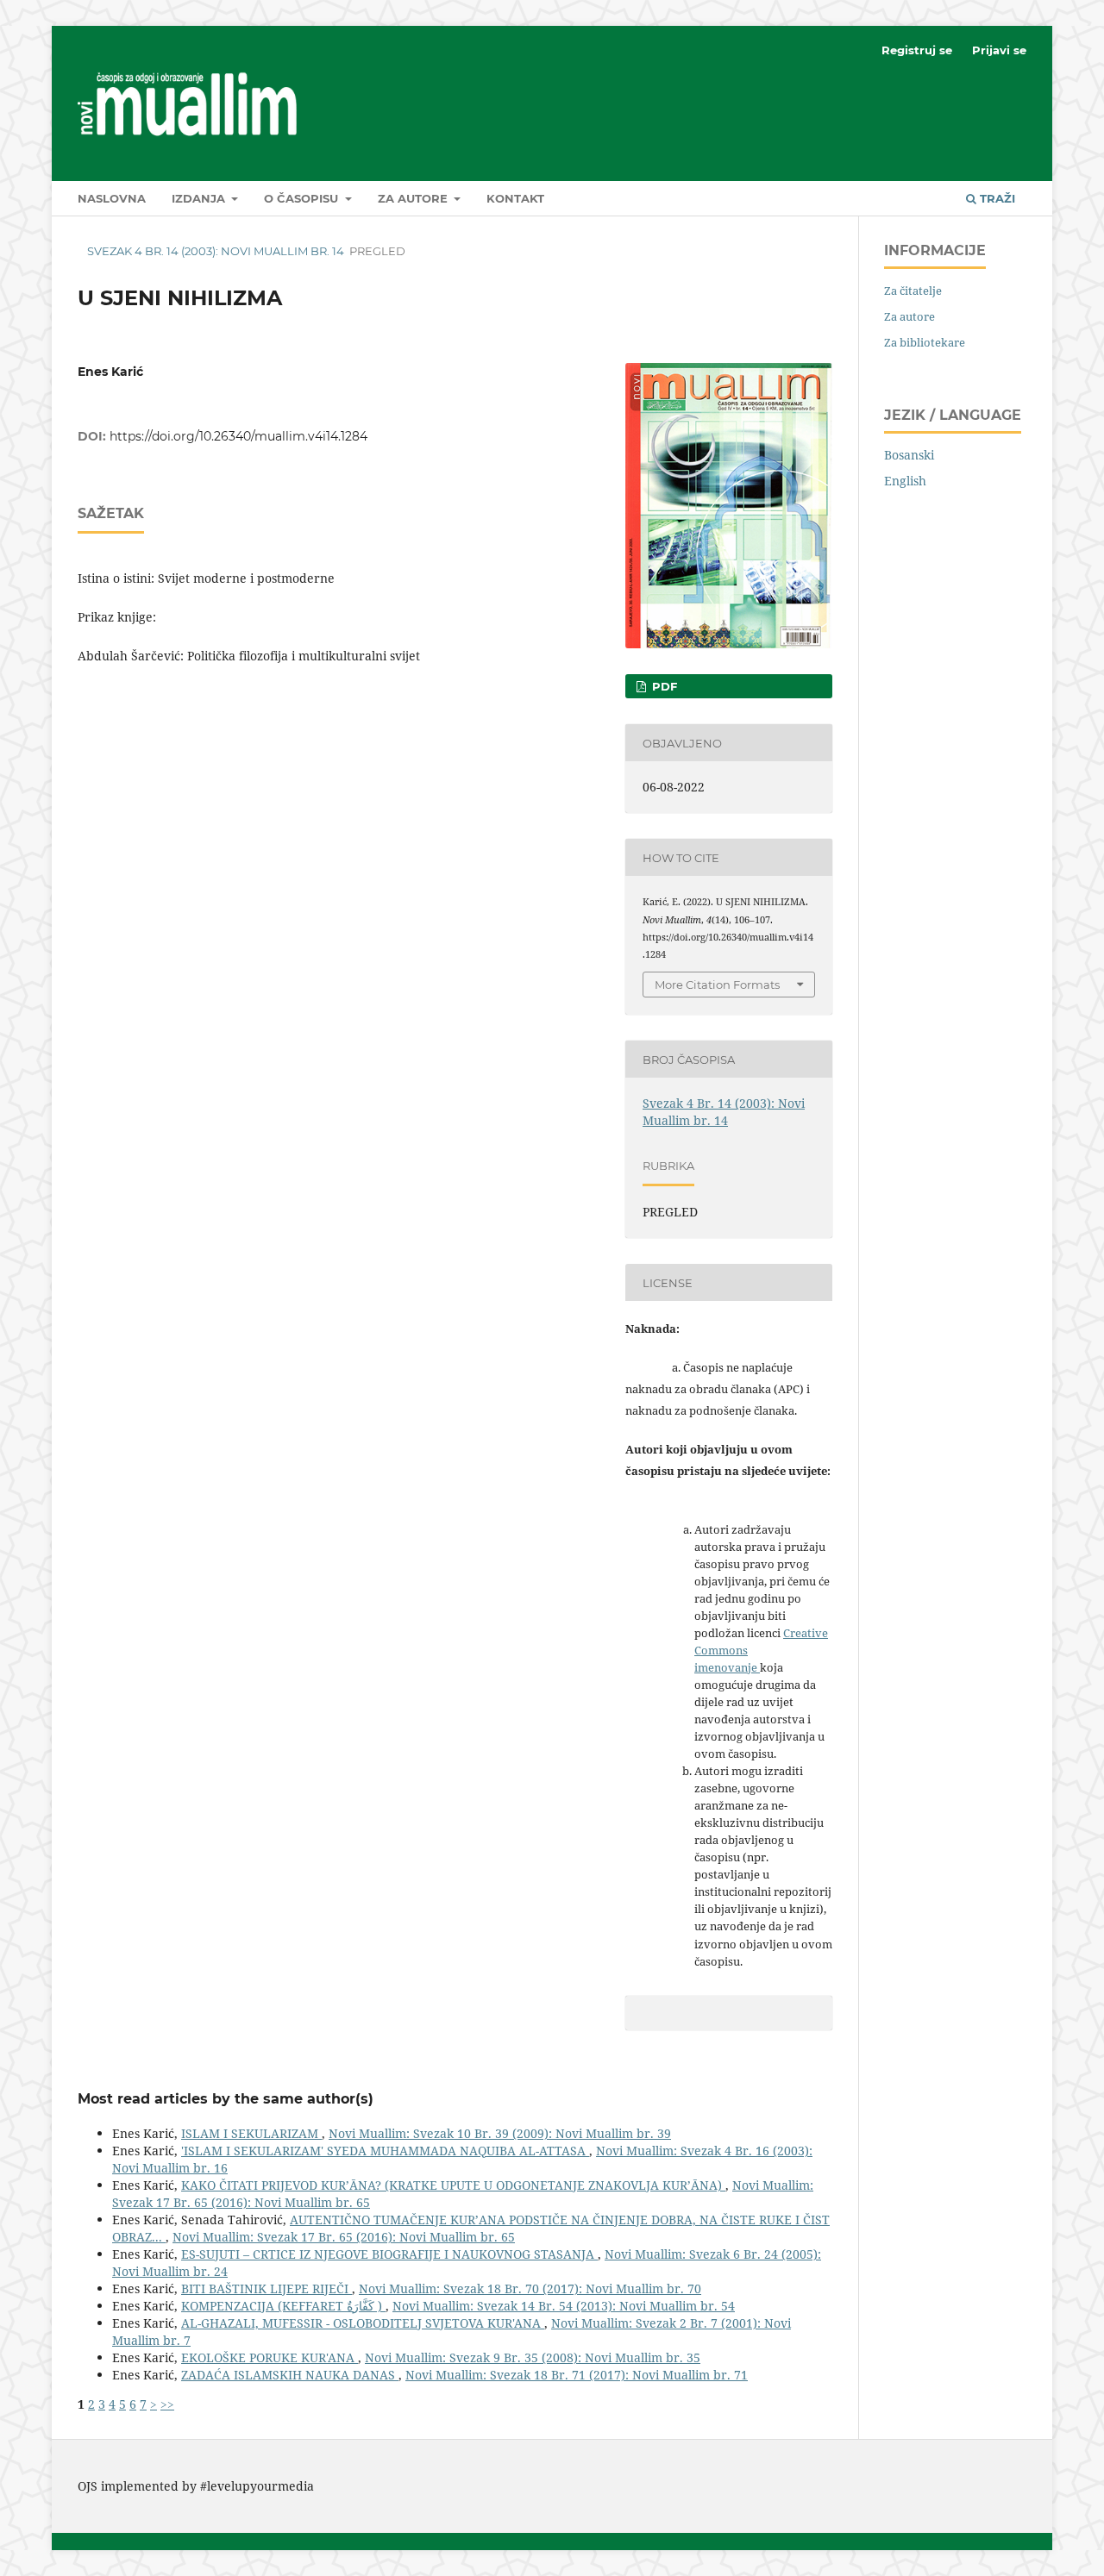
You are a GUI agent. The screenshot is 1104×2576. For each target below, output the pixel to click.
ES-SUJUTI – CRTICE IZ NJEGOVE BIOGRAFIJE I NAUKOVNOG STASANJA (389, 2254)
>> (167, 2404)
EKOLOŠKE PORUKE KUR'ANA (270, 2357)
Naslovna (112, 198)
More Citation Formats (717, 985)
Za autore (414, 198)
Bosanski (909, 455)
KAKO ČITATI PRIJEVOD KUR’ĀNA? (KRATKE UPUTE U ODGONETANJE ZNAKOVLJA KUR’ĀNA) (453, 2185)
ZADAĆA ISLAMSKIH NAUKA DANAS (290, 2375)
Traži (996, 198)
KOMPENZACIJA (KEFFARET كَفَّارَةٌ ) (283, 2306)
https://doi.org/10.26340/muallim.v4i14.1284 (238, 436)
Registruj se (917, 50)
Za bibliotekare (925, 342)
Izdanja (200, 198)
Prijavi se (999, 50)
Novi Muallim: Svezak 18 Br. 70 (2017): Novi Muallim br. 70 (530, 2288)
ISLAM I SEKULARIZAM (251, 2133)
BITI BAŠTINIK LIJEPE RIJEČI (267, 2288)
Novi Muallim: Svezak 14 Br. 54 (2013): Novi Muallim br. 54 (564, 2306)
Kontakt (515, 198)
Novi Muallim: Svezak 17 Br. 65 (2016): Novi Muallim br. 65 (344, 2237)
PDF (663, 686)
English (905, 481)
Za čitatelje (913, 291)
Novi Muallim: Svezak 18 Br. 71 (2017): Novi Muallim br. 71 (577, 2375)
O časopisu (303, 198)
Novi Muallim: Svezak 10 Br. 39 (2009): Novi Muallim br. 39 (500, 2133)
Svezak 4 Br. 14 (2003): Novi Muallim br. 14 (216, 251)
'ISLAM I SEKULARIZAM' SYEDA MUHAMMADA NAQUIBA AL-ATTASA (385, 2151)
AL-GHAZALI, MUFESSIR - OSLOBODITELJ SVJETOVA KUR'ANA (363, 2323)
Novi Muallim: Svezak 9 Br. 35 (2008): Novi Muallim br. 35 (533, 2357)
